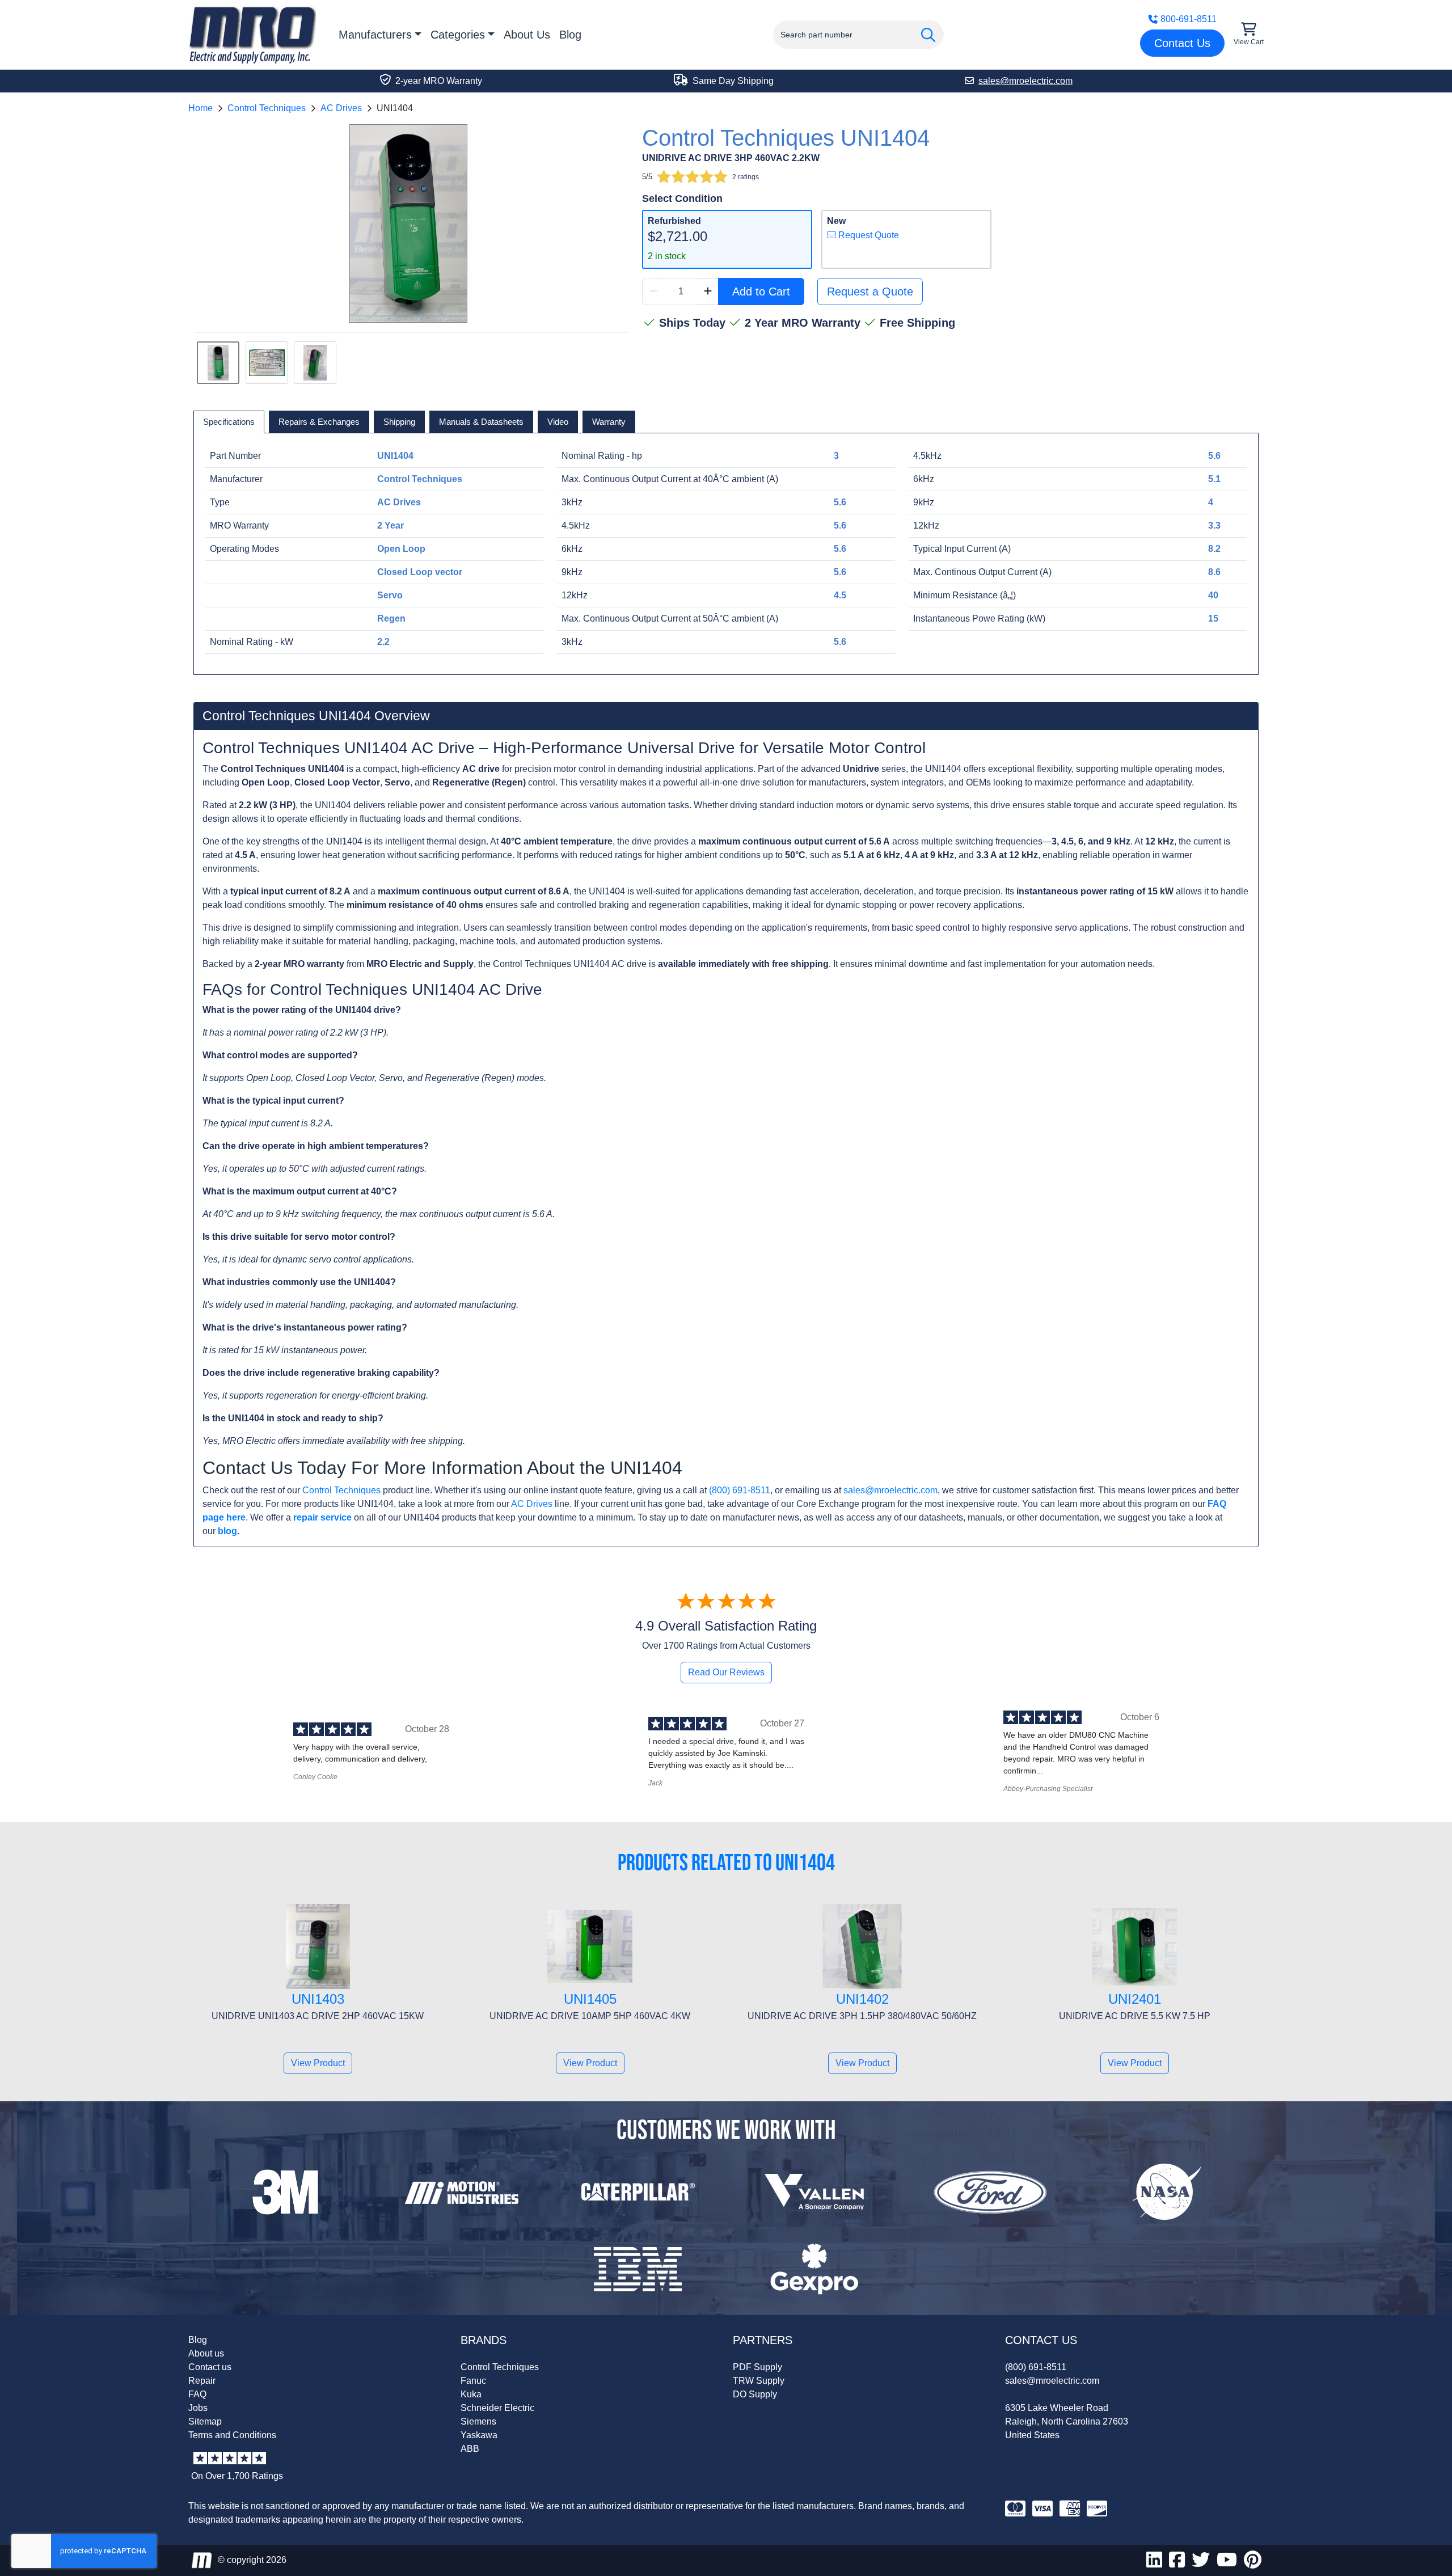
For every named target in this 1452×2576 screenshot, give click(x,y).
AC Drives (341, 108)
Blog (570, 35)
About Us (527, 35)
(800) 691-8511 (740, 1490)
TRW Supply (759, 2381)
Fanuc (473, 2381)
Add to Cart (761, 292)
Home (201, 108)
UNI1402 (862, 1999)
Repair (202, 2381)
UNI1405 (590, 1999)
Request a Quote (870, 292)
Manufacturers (375, 35)
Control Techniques (267, 108)
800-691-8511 (1189, 19)
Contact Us (1182, 43)
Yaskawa (479, 2435)
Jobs (198, 2408)
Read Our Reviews (726, 1672)
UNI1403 (318, 1999)
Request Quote (868, 235)
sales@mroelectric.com (890, 1490)
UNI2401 (1135, 1999)
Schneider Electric (497, 2408)
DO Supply (755, 2394)
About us (206, 2353)
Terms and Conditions (232, 2435)
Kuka (471, 2394)
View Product (318, 2063)
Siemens (478, 2421)
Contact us (210, 2367)
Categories (458, 35)
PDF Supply (757, 2367)
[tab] (229, 422)
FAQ (197, 2394)
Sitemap (205, 2421)
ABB (470, 2449)
